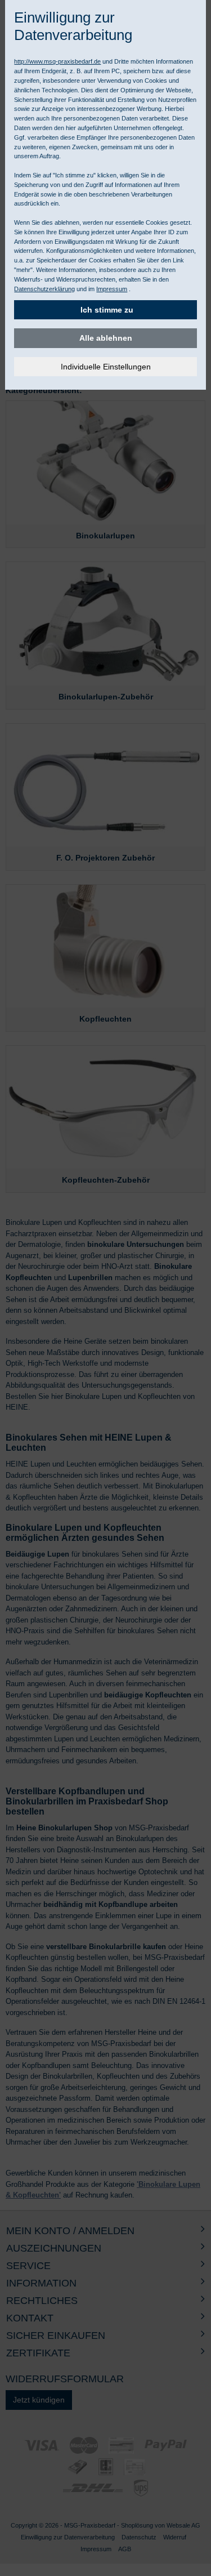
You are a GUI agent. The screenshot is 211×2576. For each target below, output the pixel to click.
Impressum (112, 289)
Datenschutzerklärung (44, 289)
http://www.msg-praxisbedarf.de (57, 61)
